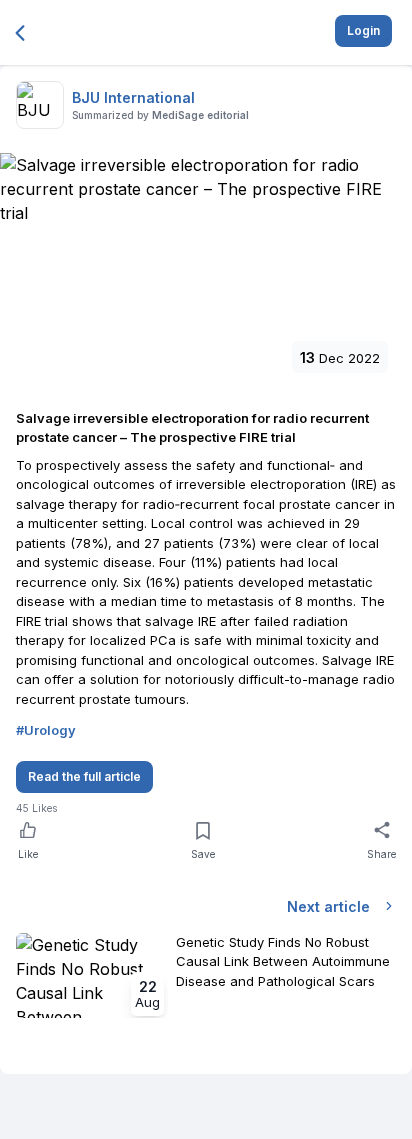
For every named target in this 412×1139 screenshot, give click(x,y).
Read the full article (84, 776)
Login (363, 30)
